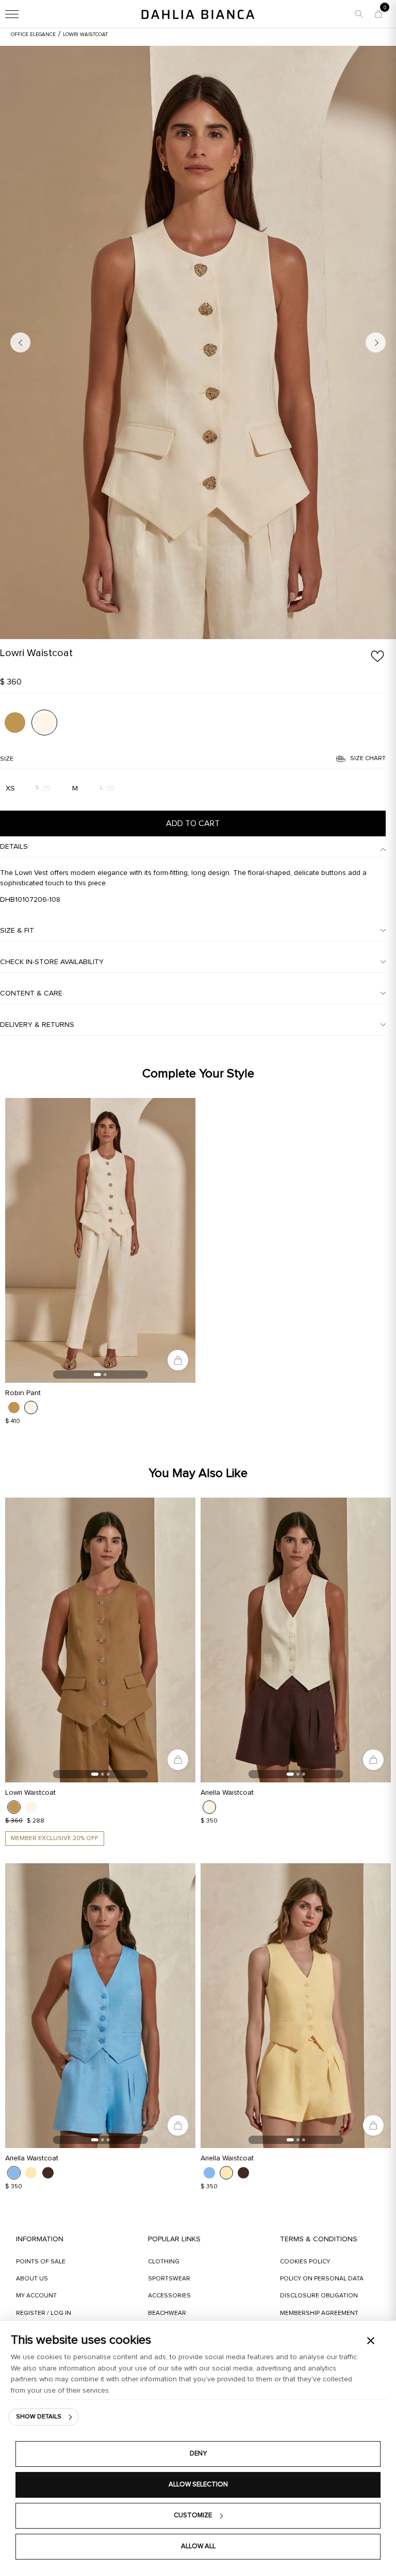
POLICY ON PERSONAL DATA (322, 2279)
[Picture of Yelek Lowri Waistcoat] (15, 723)
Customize (193, 2515)
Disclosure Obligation (319, 2296)
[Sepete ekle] (178, 1360)
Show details (39, 2417)
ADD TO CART (193, 823)
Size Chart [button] (368, 759)
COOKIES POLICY (305, 2262)
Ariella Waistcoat (227, 1793)
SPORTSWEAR (169, 2279)
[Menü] (21, 14)
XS (10, 788)
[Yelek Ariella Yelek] (296, 1640)
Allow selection (198, 2485)
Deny (198, 2454)
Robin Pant (23, 1393)
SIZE (7, 759)
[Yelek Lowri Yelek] (198, 342)
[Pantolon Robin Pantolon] (100, 1241)
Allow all (198, 2546)
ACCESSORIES (169, 2296)
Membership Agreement (319, 2313)
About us (32, 2279)
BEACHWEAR (167, 2313)
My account (36, 2296)
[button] (359, 14)
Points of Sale (41, 2262)
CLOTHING (164, 2262)
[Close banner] (371, 2341)
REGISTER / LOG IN (44, 2313)
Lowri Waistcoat (30, 1793)
